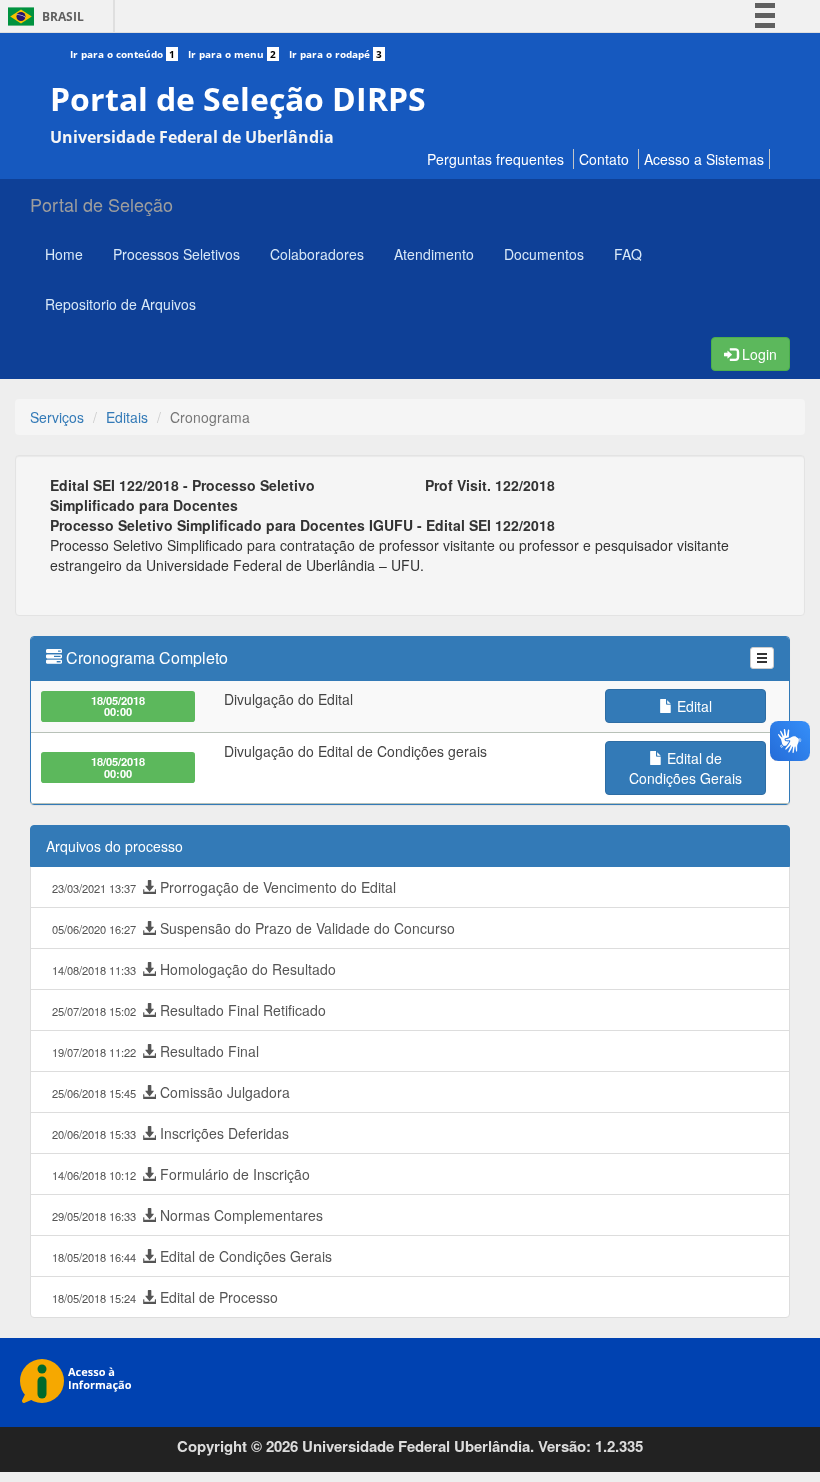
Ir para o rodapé (335, 54)
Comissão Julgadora (171, 1092)
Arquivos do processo (114, 846)
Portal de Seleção (101, 204)
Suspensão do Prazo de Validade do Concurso (253, 928)
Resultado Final (155, 1051)
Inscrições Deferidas (170, 1133)
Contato (604, 159)
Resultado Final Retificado (189, 1010)
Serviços (57, 417)
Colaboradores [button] (317, 254)
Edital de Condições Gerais (192, 1256)
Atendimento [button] (434, 254)
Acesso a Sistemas (704, 159)
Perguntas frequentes (495, 159)
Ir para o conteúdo (122, 54)
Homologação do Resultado (194, 969)
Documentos (544, 254)
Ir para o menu (232, 54)
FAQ (628, 254)
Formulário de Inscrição (181, 1174)
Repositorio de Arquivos (120, 304)
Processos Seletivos (176, 254)
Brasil (42, 16)
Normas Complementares (187, 1215)
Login (757, 354)
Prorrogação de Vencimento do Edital (224, 887)
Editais (127, 417)
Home (64, 254)
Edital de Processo (165, 1297)
